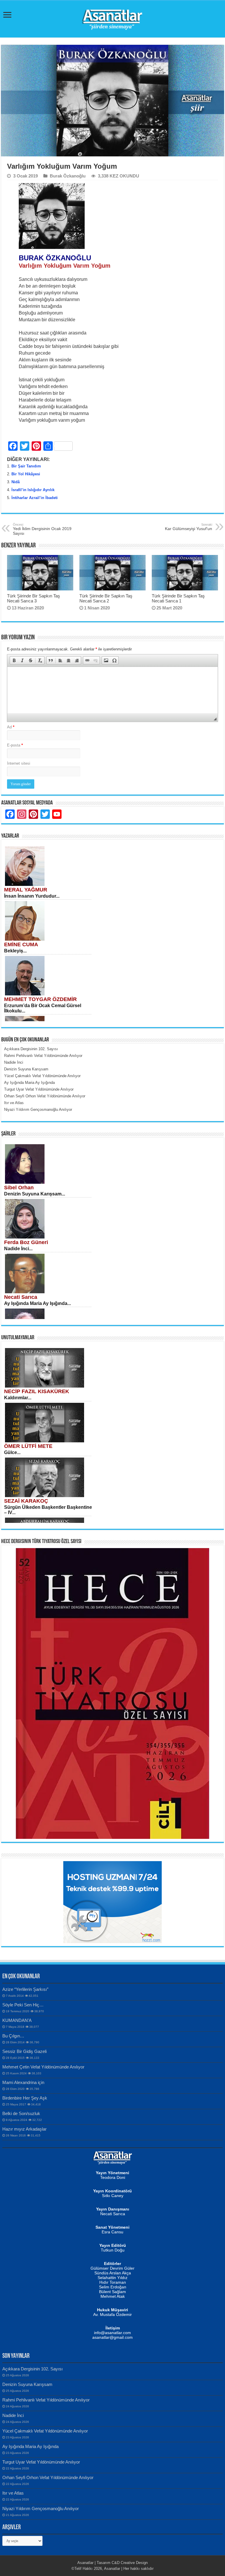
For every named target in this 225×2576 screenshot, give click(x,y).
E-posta (15, 745)
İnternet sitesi (19, 763)
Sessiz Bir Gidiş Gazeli (24, 2051)
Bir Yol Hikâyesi (26, 474)
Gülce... (12, 1452)
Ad (11, 727)
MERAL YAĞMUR (26, 890)
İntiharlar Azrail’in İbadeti (35, 498)
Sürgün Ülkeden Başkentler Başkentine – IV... (48, 1510)
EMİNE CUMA (21, 944)
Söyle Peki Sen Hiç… (23, 2005)
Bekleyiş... (15, 951)
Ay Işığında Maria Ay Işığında (30, 2446)
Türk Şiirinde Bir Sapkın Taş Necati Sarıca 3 (34, 598)
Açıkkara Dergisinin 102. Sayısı (33, 2369)
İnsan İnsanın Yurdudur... (32, 896)
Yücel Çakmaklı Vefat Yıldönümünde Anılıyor (45, 2431)
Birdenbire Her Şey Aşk (25, 2098)
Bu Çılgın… (13, 2036)
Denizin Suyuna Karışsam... (35, 1194)
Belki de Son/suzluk (21, 2113)
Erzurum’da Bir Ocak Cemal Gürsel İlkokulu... (43, 1008)
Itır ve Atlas (13, 2493)
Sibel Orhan (19, 1188)
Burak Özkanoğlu (68, 176)
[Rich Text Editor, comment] (112, 690)
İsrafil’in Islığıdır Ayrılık (33, 490)
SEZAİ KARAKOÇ (26, 1501)
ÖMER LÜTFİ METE (28, 1446)
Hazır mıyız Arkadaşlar (24, 2129)
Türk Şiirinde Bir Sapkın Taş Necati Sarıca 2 (106, 598)
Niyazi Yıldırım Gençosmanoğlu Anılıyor (41, 2508)
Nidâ (16, 482)
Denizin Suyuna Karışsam (27, 2384)
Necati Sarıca (21, 1297)
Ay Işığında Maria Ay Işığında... (37, 1303)
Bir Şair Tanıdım (26, 466)
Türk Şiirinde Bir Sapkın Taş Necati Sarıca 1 (178, 598)
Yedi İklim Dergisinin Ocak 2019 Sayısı (42, 529)
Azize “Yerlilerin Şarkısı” (25, 1989)
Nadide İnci (13, 2415)
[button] (14, 660)
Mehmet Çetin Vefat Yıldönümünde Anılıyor (43, 2067)
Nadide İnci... (18, 1249)
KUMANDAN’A (17, 2020)
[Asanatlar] (112, 18)
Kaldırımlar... (18, 1398)
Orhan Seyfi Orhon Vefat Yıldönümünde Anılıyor (48, 2477)
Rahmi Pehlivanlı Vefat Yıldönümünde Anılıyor (46, 2400)
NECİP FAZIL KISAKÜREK (37, 1391)
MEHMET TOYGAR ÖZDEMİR (40, 999)
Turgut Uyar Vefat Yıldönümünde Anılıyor (41, 2462)
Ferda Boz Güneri (26, 1242)
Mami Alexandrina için (23, 2082)
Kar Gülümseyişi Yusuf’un (189, 527)
